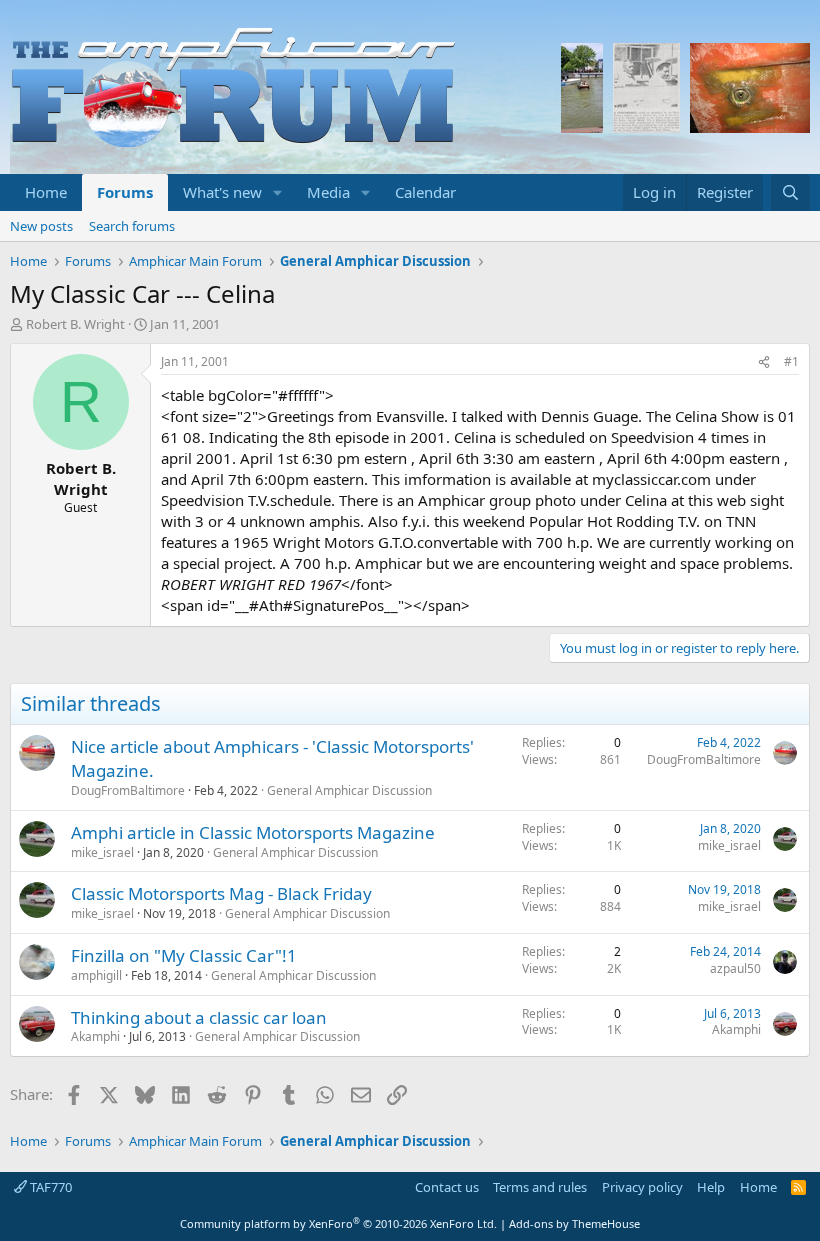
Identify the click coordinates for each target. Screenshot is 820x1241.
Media (328, 192)
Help (711, 1187)
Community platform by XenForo (338, 1223)
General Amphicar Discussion (349, 790)
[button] (278, 192)
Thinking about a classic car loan (199, 1017)
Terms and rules (540, 1187)
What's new (222, 192)
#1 (791, 361)
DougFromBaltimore (128, 790)
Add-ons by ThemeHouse (574, 1223)
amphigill (96, 975)
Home (46, 192)
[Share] (764, 362)
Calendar (425, 192)
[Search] (790, 192)
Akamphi (95, 1036)
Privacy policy (642, 1187)
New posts (41, 226)
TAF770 (49, 1187)
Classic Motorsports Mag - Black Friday (221, 893)
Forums (125, 192)
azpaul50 (735, 968)
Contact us (447, 1187)
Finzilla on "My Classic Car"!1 (184, 955)
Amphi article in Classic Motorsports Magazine (253, 832)
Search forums (132, 226)
